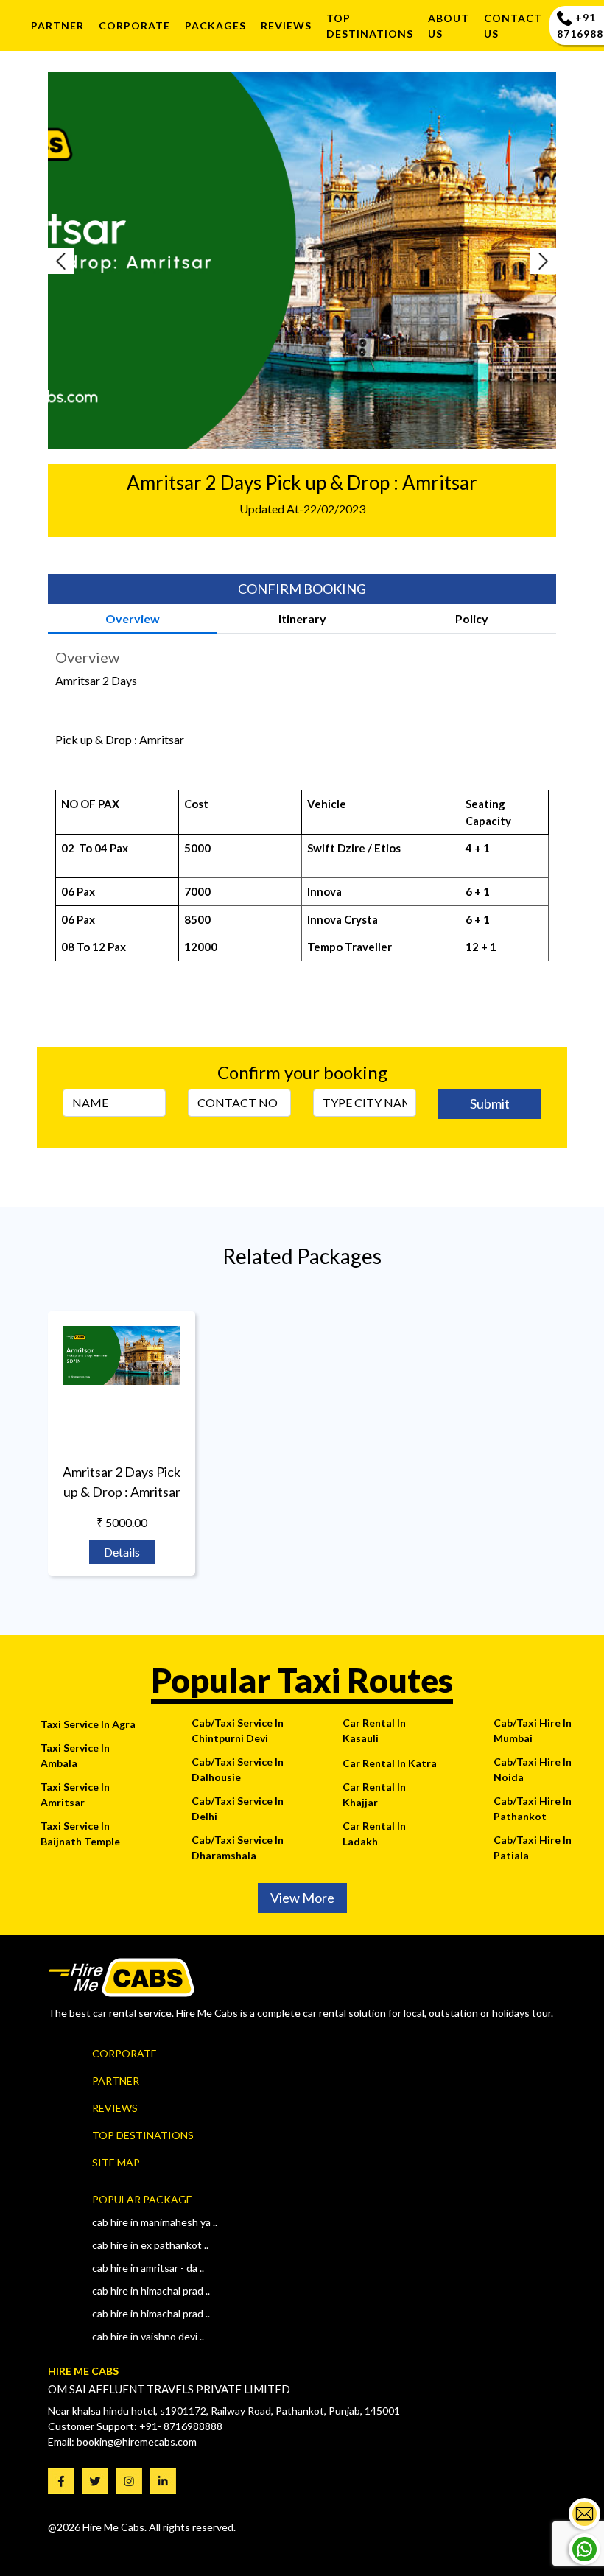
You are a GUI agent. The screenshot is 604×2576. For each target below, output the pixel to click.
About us (449, 26)
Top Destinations (143, 2135)
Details (122, 1552)
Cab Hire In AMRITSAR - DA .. (148, 2268)
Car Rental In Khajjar (374, 1794)
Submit (490, 1103)
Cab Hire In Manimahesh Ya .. (155, 2222)
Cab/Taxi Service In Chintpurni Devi (238, 1730)
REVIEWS (286, 25)
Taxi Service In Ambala (75, 1755)
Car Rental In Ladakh (374, 1833)
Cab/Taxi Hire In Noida (533, 1769)
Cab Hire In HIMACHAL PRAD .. (151, 2313)
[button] (86, 261)
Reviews (115, 2108)
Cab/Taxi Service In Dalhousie (238, 1769)
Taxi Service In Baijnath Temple (80, 1833)
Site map (116, 2162)
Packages (215, 25)
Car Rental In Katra (390, 1763)
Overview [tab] (133, 618)
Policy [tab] (472, 618)
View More (302, 1898)
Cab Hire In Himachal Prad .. (151, 2291)
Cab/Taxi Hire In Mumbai (533, 1730)
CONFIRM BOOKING (302, 589)
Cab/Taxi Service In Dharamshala (238, 1847)
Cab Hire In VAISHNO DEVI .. (148, 2336)
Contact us (513, 26)
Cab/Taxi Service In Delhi (238, 1808)
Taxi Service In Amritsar (75, 1794)
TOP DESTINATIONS (370, 26)
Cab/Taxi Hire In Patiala (533, 1847)
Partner (57, 25)
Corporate (134, 25)
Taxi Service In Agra (88, 1724)
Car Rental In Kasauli (374, 1730)
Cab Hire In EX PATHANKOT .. (150, 2245)
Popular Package (142, 2199)
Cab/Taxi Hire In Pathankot (533, 1808)
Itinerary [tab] (302, 618)
